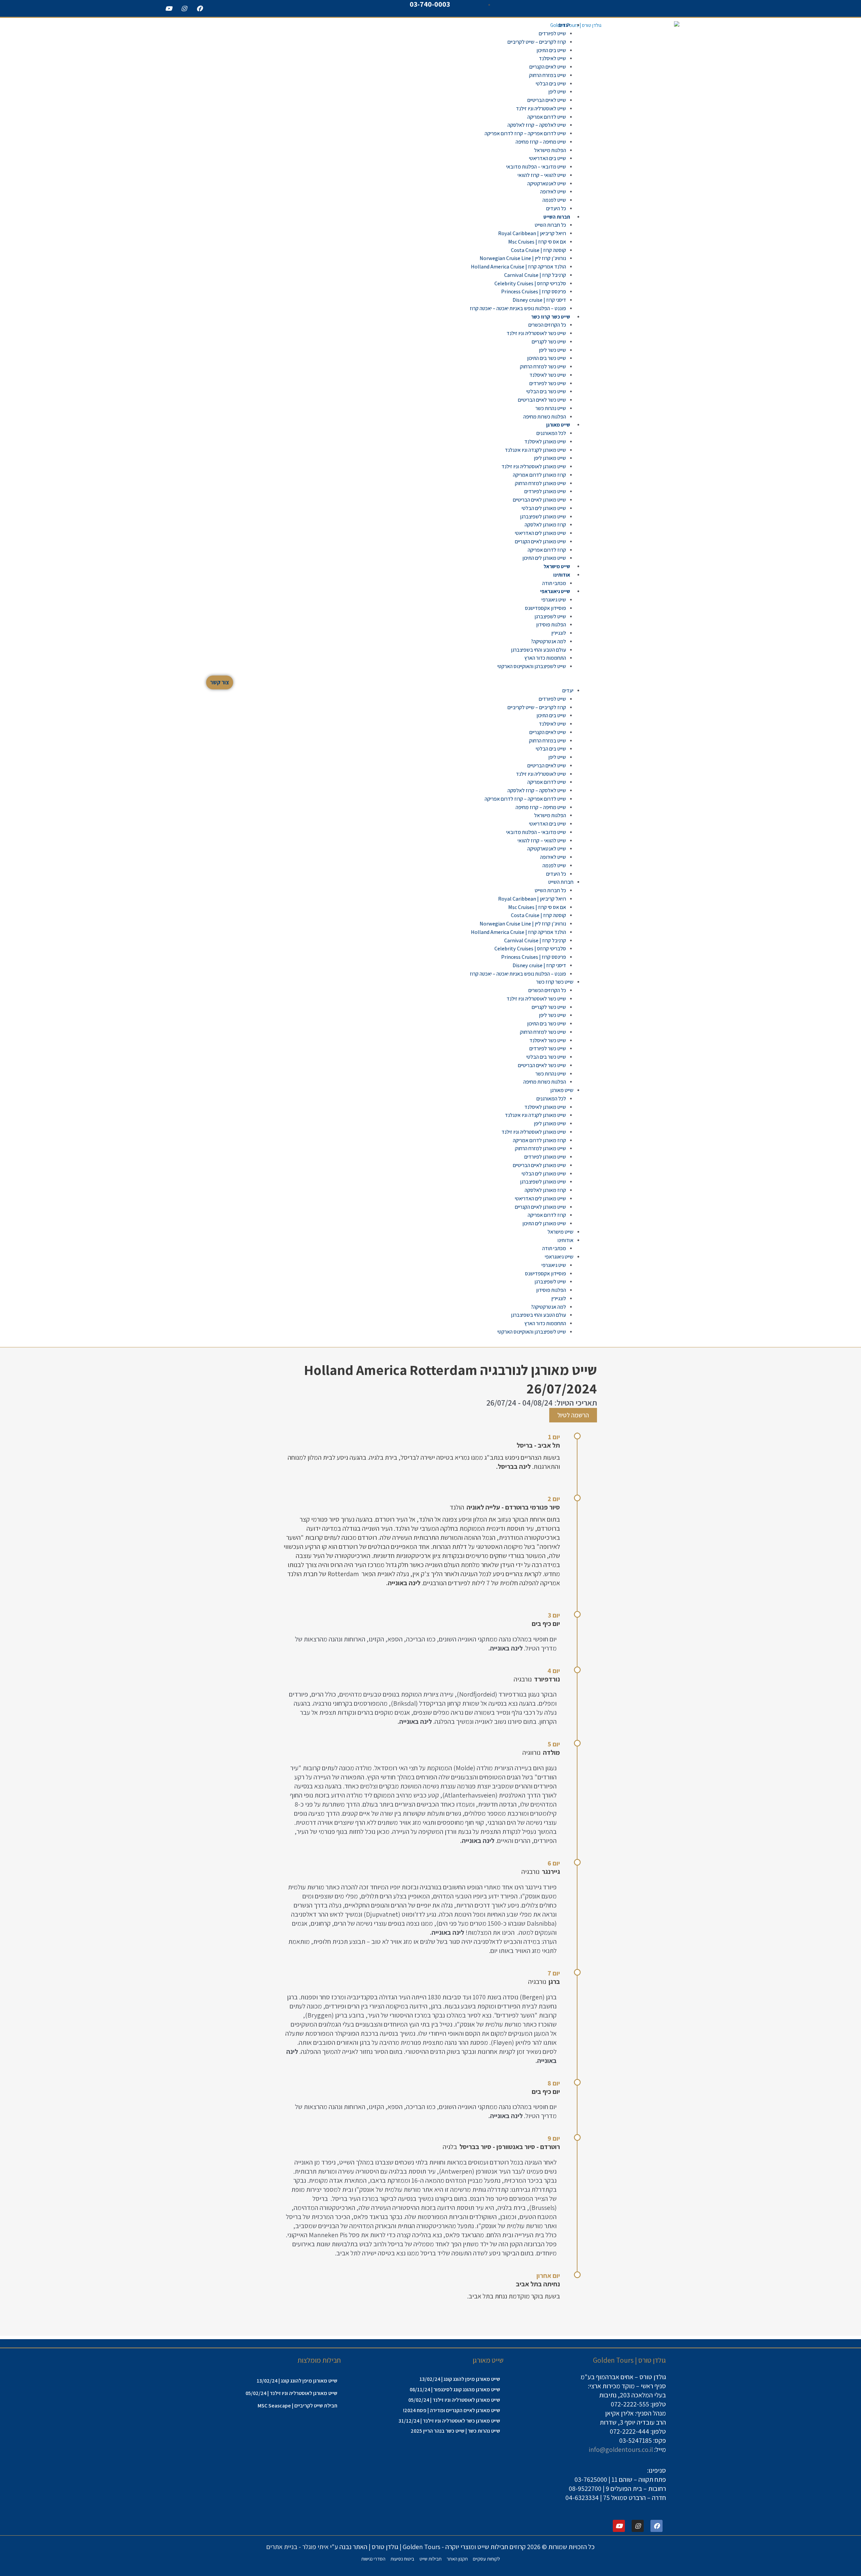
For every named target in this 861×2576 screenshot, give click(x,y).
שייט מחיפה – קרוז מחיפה (541, 142)
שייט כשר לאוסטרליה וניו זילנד (536, 333)
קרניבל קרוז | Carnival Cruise (535, 275)
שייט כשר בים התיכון (547, 358)
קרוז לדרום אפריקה (547, 550)
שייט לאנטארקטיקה (547, 184)
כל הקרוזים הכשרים (547, 325)
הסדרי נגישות (373, 2559)
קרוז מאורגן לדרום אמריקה (539, 475)
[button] (425, 682)
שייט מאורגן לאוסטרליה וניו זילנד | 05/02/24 (454, 2400)
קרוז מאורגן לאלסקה (545, 525)
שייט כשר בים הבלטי (546, 391)
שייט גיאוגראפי (555, 591)
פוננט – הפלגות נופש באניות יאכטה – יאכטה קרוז (518, 308)
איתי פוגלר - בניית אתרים (297, 2547)
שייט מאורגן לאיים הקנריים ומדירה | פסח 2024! (452, 2410)
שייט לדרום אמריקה (547, 117)
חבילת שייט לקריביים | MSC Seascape (297, 2406)
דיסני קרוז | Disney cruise (539, 300)
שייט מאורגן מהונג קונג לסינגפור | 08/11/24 (455, 2389)
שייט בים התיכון (551, 50)
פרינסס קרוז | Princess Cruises (534, 292)
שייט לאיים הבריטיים (547, 100)
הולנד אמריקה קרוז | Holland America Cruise (518, 267)
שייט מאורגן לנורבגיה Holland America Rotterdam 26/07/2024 (451, 1379)
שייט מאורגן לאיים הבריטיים (539, 500)
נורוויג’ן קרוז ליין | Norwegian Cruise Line (523, 258)
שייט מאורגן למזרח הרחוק (540, 483)
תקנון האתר (457, 2559)
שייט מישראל (557, 566)
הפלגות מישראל (550, 150)
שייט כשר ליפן (552, 350)
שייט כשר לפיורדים (548, 383)
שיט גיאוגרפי (554, 600)
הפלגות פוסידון (551, 625)
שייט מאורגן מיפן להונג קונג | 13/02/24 (460, 2379)
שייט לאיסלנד (552, 58)
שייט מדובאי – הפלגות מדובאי (536, 167)
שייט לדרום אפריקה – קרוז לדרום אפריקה (525, 133)
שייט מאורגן (558, 425)
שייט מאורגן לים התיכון (544, 558)
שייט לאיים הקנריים (548, 67)
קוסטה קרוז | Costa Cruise (538, 250)
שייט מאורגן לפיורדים (545, 491)
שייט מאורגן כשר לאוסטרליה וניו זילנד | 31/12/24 (449, 2421)
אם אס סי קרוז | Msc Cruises (537, 242)
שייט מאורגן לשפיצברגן (543, 517)
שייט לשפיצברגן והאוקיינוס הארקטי (532, 666)
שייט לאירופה (553, 192)
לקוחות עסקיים (486, 2559)
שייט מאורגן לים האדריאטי (540, 533)
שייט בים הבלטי (551, 84)
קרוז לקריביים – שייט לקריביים (537, 42)
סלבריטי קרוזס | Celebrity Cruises (530, 283)
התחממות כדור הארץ (545, 658)
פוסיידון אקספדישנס (546, 608)
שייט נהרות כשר (551, 408)
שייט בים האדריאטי (548, 158)
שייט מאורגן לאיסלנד (545, 442)
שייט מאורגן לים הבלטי (544, 508)
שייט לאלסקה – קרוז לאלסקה (537, 125)
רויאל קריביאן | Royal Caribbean (532, 233)
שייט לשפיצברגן (550, 616)
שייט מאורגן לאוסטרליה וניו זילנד (534, 466)
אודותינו (562, 575)
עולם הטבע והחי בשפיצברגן (538, 650)
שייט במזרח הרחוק (548, 75)
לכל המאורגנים (551, 433)
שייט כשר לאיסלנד (548, 375)
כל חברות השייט (550, 225)
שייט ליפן (557, 92)
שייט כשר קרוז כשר (551, 317)
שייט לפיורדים (552, 33)
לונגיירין (559, 633)
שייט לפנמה (554, 200)
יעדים (564, 25)
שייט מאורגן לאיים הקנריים (540, 541)
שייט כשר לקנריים (549, 342)
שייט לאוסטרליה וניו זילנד (541, 108)
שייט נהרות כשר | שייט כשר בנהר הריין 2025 (455, 2431)
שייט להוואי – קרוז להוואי (542, 175)
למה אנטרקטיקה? (548, 641)
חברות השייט (557, 217)
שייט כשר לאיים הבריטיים (542, 400)
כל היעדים (556, 208)
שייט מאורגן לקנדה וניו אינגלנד (535, 450)
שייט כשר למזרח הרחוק (543, 367)
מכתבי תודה (554, 583)
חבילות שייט (430, 2559)
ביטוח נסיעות (402, 2559)
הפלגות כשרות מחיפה (545, 417)
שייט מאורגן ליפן (550, 458)
